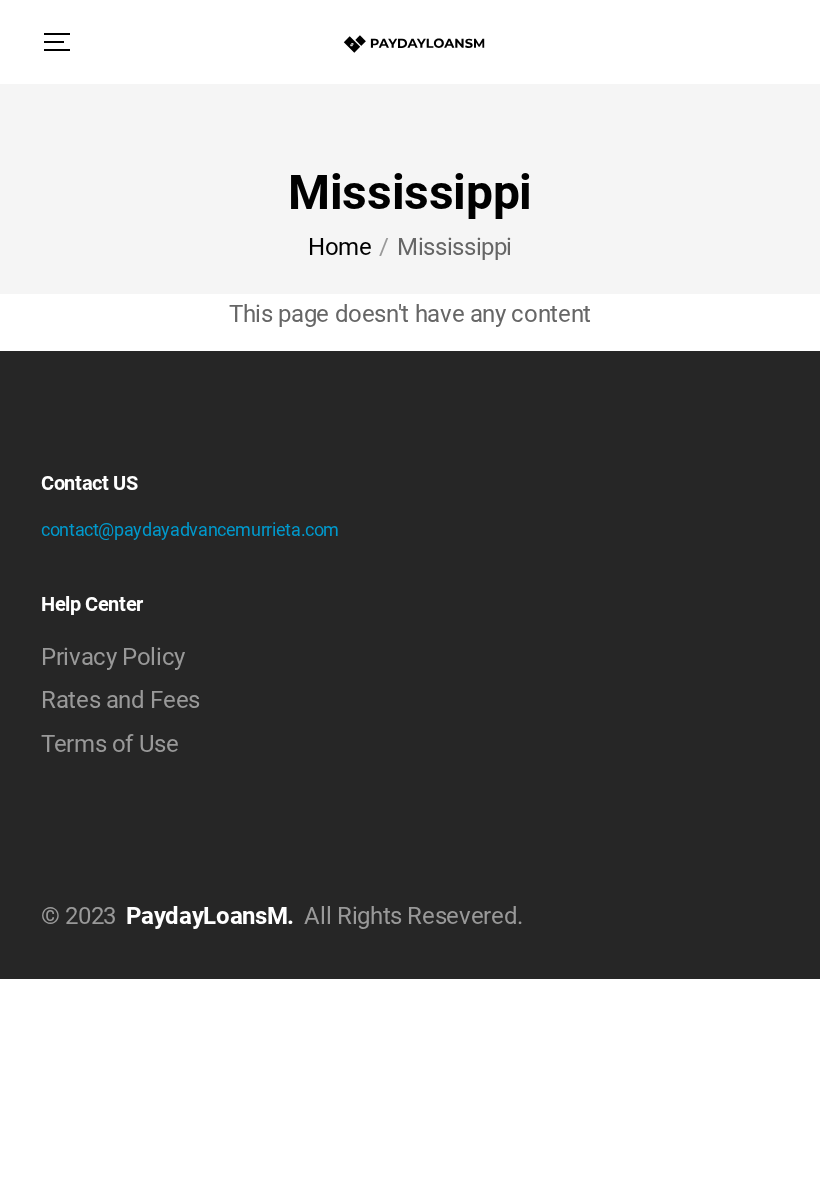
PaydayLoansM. (209, 916)
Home (340, 247)
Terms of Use (110, 744)
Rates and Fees (120, 700)
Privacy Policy (113, 657)
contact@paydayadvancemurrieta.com (190, 529)
